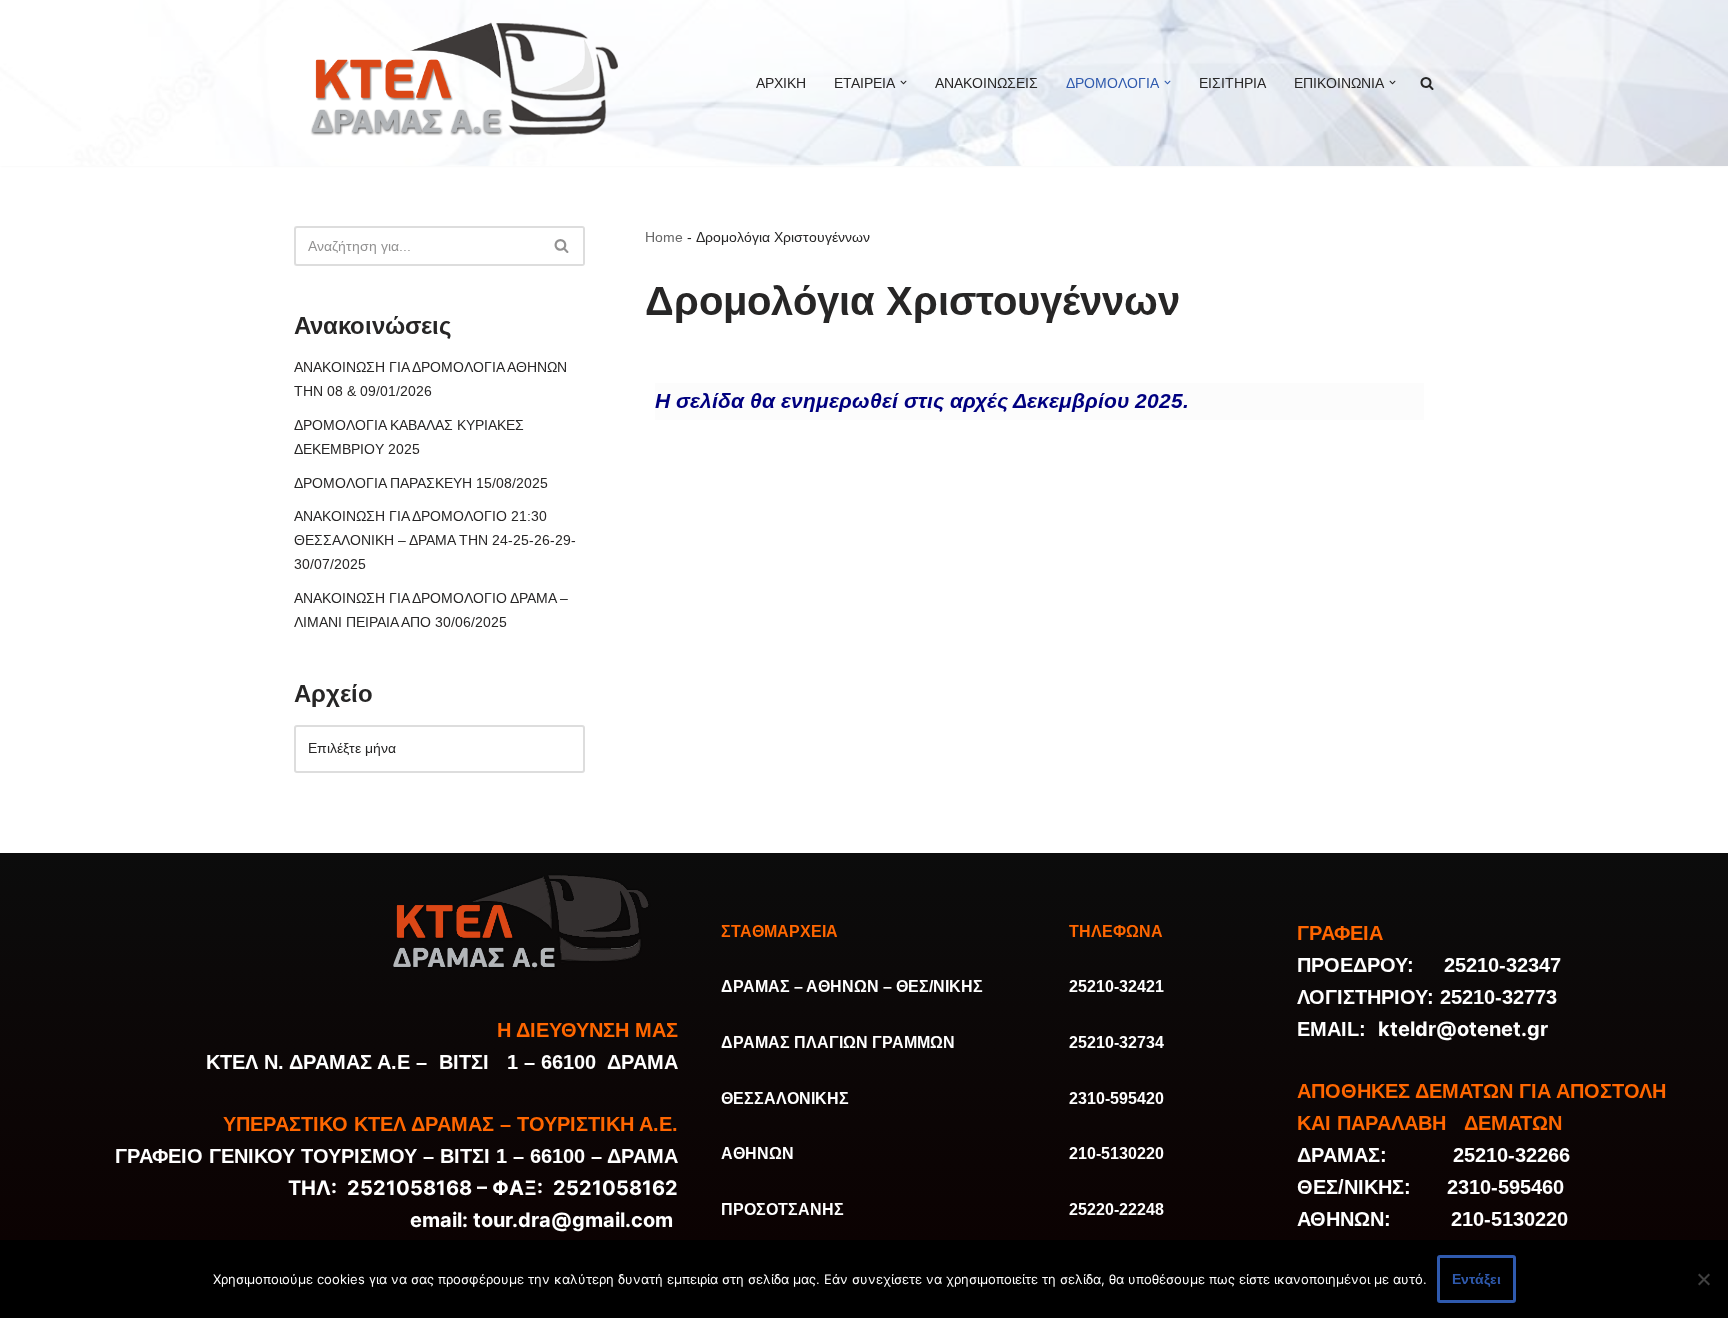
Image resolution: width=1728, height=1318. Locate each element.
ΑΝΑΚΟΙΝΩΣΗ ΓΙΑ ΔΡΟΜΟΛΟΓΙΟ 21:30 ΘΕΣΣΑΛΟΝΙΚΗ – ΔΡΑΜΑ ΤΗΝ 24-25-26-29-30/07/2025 (435, 540)
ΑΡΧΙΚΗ (781, 83)
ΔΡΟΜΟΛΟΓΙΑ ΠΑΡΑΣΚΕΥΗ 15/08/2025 (421, 483)
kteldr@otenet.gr (1463, 1029)
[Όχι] (1703, 1279)
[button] (903, 82)
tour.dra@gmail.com (573, 1220)
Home (664, 237)
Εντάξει (1476, 1279)
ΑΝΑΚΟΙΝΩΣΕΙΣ (986, 83)
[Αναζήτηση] (562, 246)
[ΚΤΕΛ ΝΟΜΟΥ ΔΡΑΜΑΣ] (469, 83)
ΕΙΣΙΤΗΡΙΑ (1232, 83)
